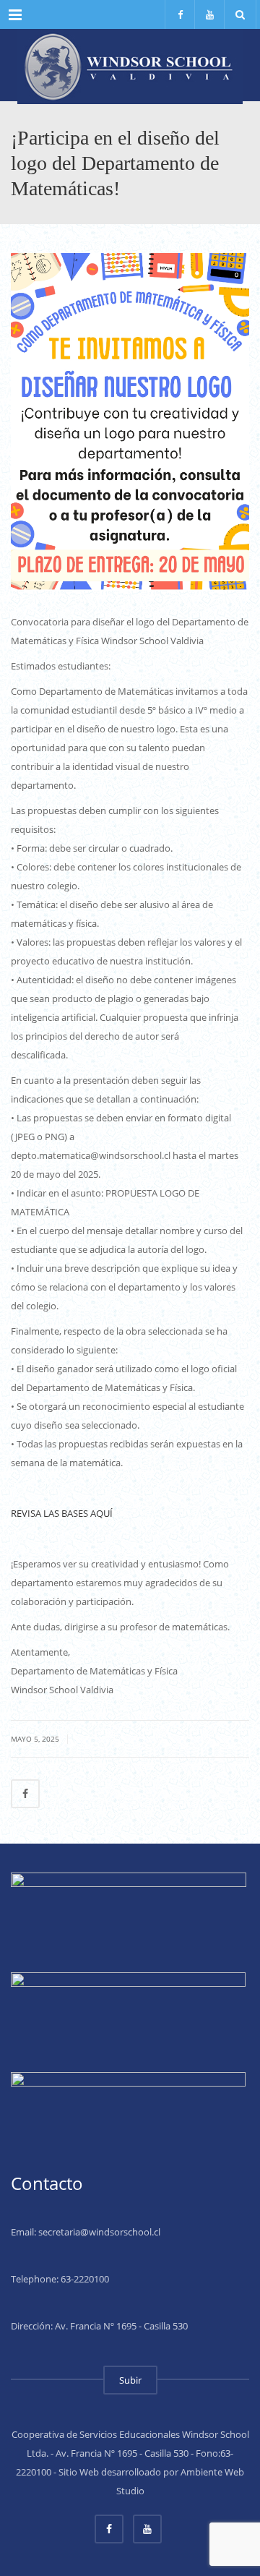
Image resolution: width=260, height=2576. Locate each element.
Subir (130, 2380)
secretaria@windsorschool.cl (99, 2232)
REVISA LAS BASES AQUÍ (62, 1513)
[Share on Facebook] (25, 1794)
